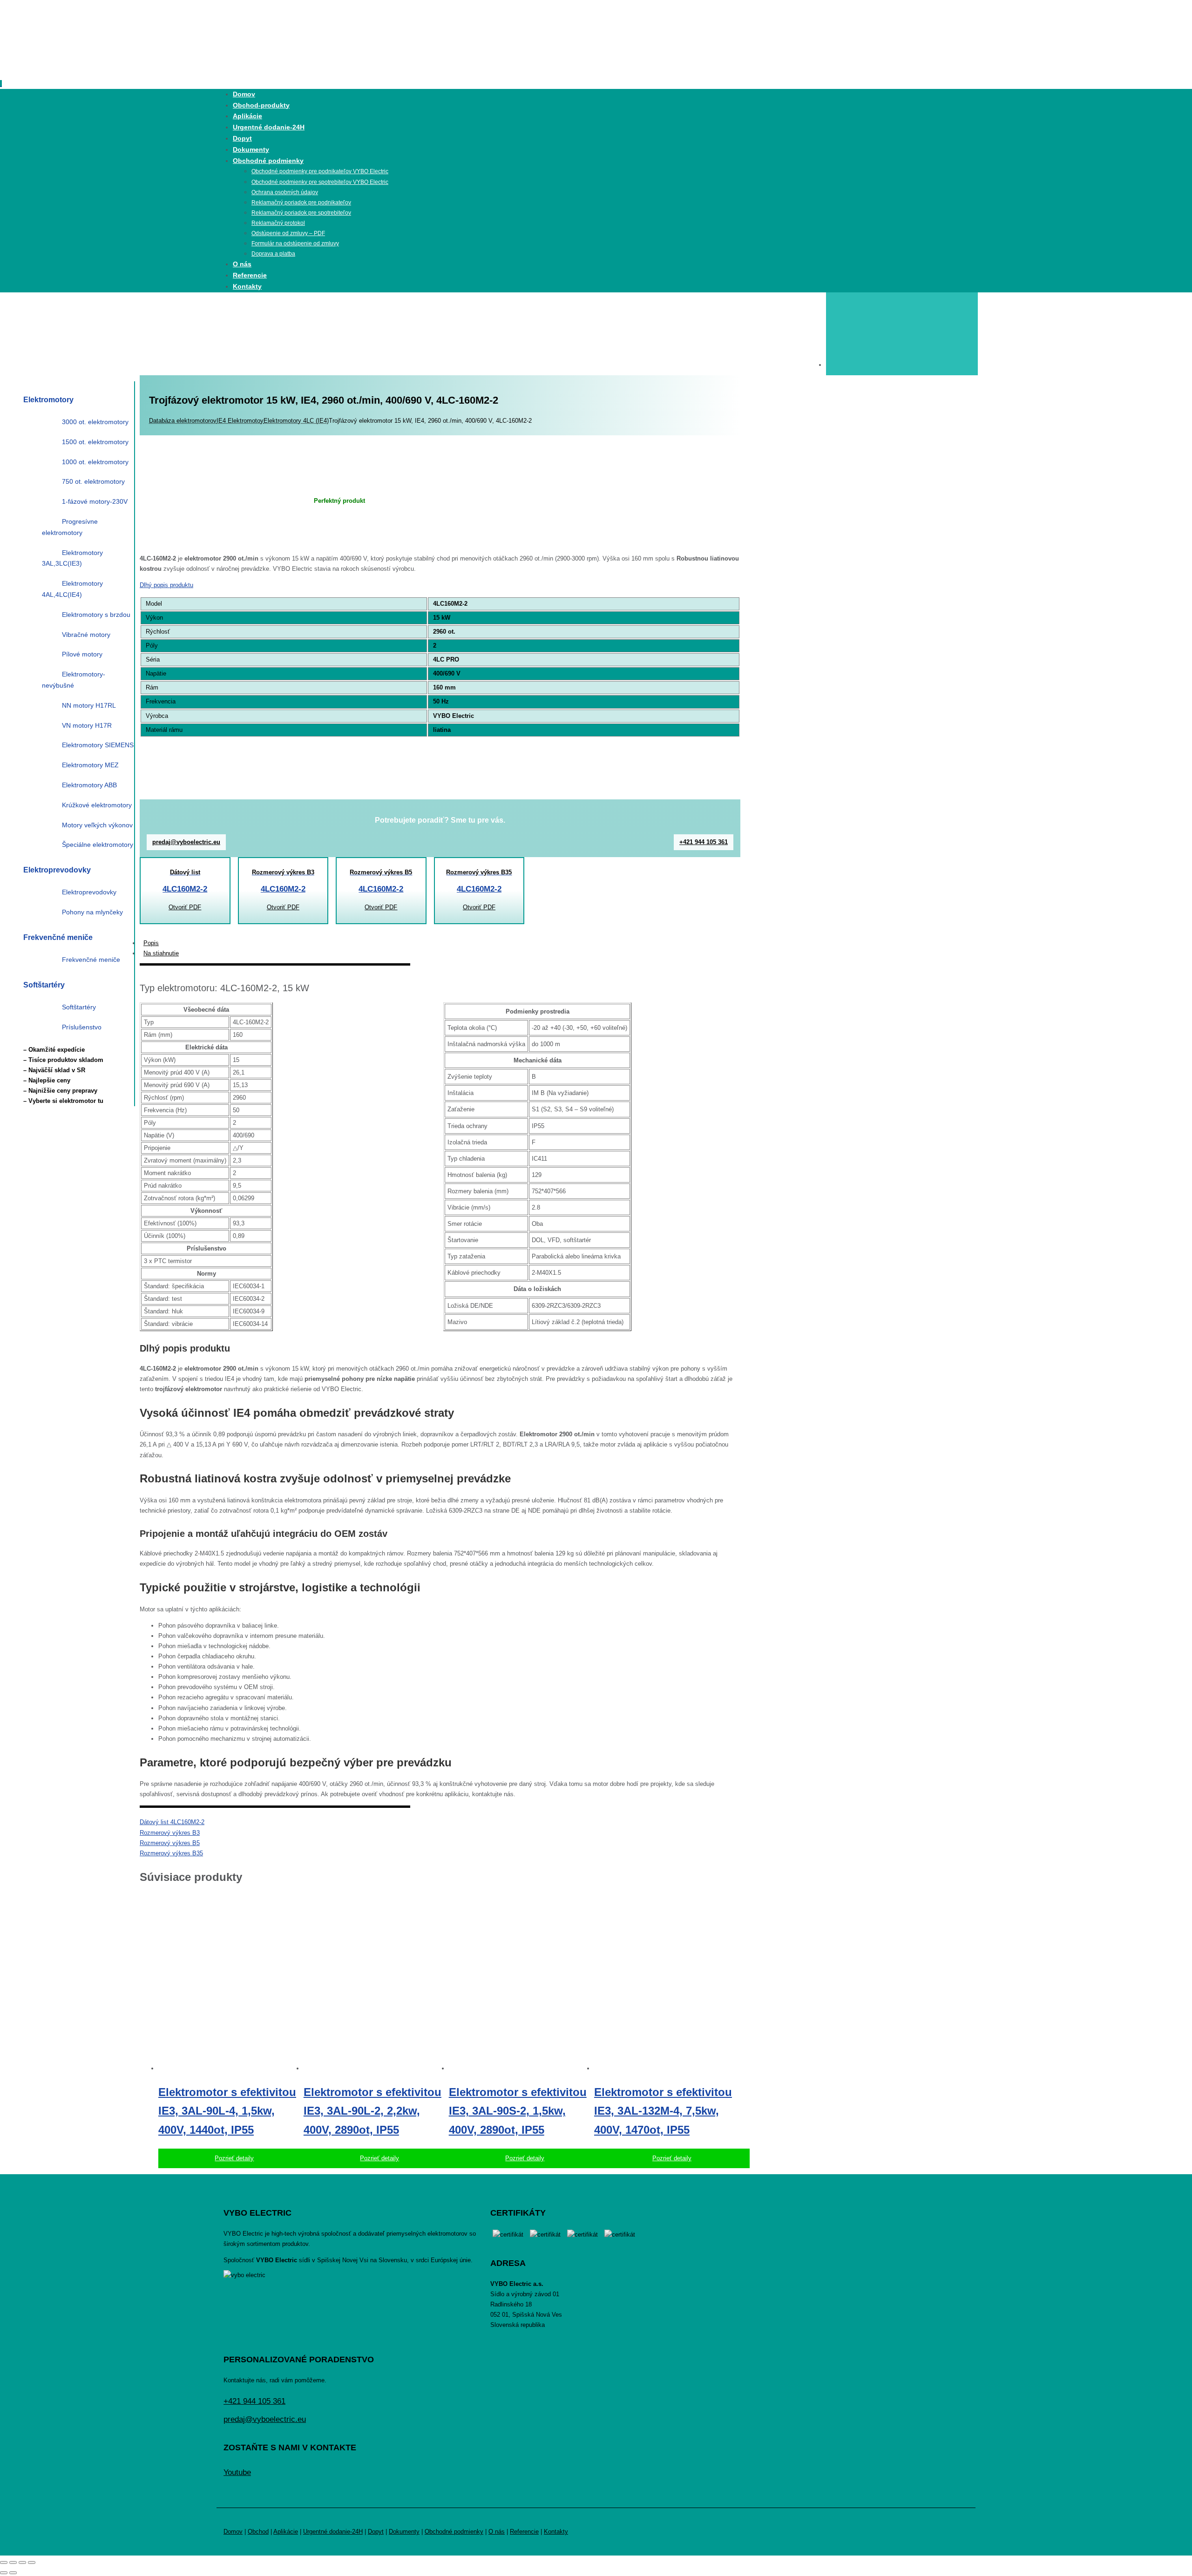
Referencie (524, 2532)
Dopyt (376, 2532)
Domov (233, 2532)
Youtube (237, 2472)
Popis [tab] (151, 943)
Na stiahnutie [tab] (161, 953)
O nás (497, 2532)
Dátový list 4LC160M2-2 (172, 1822)
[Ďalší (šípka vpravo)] (13, 2573)
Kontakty (556, 2532)
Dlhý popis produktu (166, 585)
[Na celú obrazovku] (13, 2562)
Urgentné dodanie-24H (333, 2532)
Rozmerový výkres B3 (170, 1833)
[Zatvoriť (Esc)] (32, 2562)
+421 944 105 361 (704, 842)
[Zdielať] (22, 2562)
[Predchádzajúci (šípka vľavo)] (4, 2573)
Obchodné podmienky (454, 2532)
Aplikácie (286, 2532)
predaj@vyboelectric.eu (186, 842)
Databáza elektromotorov (183, 421)
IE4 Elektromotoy (240, 421)
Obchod (258, 2532)
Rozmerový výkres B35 (171, 1853)
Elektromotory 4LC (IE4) (296, 421)
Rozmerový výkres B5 (170, 1843)
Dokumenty (404, 2532)
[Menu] (1, 84)
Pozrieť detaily (234, 2158)
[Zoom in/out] (4, 2562)
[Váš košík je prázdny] (902, 365)
